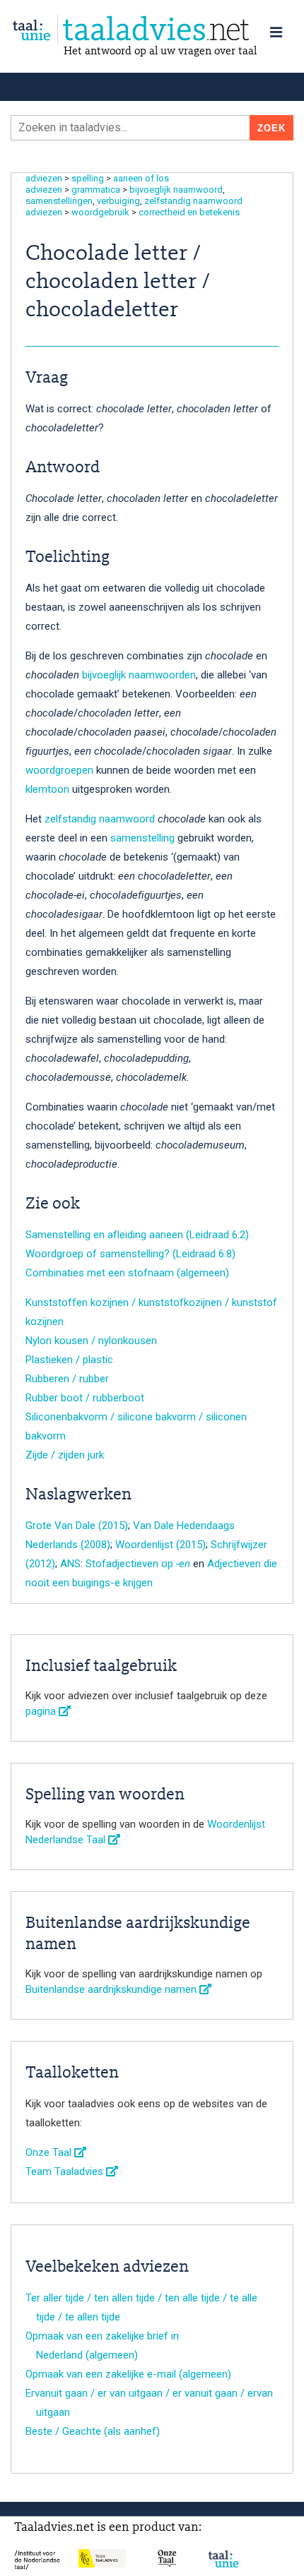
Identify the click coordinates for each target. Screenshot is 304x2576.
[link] (152, 29)
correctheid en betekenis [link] (189, 212)
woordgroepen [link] (59, 770)
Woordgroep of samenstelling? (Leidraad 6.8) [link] (130, 1254)
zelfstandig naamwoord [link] (193, 201)
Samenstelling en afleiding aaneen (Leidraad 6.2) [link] (137, 1235)
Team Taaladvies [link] (66, 2171)
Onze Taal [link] (50, 2152)
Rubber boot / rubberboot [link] (85, 1398)
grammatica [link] (96, 190)
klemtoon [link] (47, 789)
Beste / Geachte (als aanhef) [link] (93, 2431)
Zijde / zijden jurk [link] (65, 1455)
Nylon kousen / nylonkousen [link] (91, 1341)
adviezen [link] (44, 178)
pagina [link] (42, 1711)
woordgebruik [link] (100, 212)
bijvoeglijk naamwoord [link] (176, 190)
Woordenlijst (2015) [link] (160, 1545)
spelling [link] (88, 178)
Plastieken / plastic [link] (69, 1360)
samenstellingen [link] (59, 201)
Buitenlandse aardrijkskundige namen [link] (112, 1989)
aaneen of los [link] (141, 178)
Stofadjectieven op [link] (138, 1564)
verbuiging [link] (118, 201)
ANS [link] (70, 1564)
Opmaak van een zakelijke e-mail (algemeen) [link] (128, 2374)
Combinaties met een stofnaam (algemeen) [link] (127, 1273)
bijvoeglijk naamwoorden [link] (139, 675)
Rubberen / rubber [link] (67, 1379)
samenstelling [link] (142, 838)
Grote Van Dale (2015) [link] (77, 1526)
